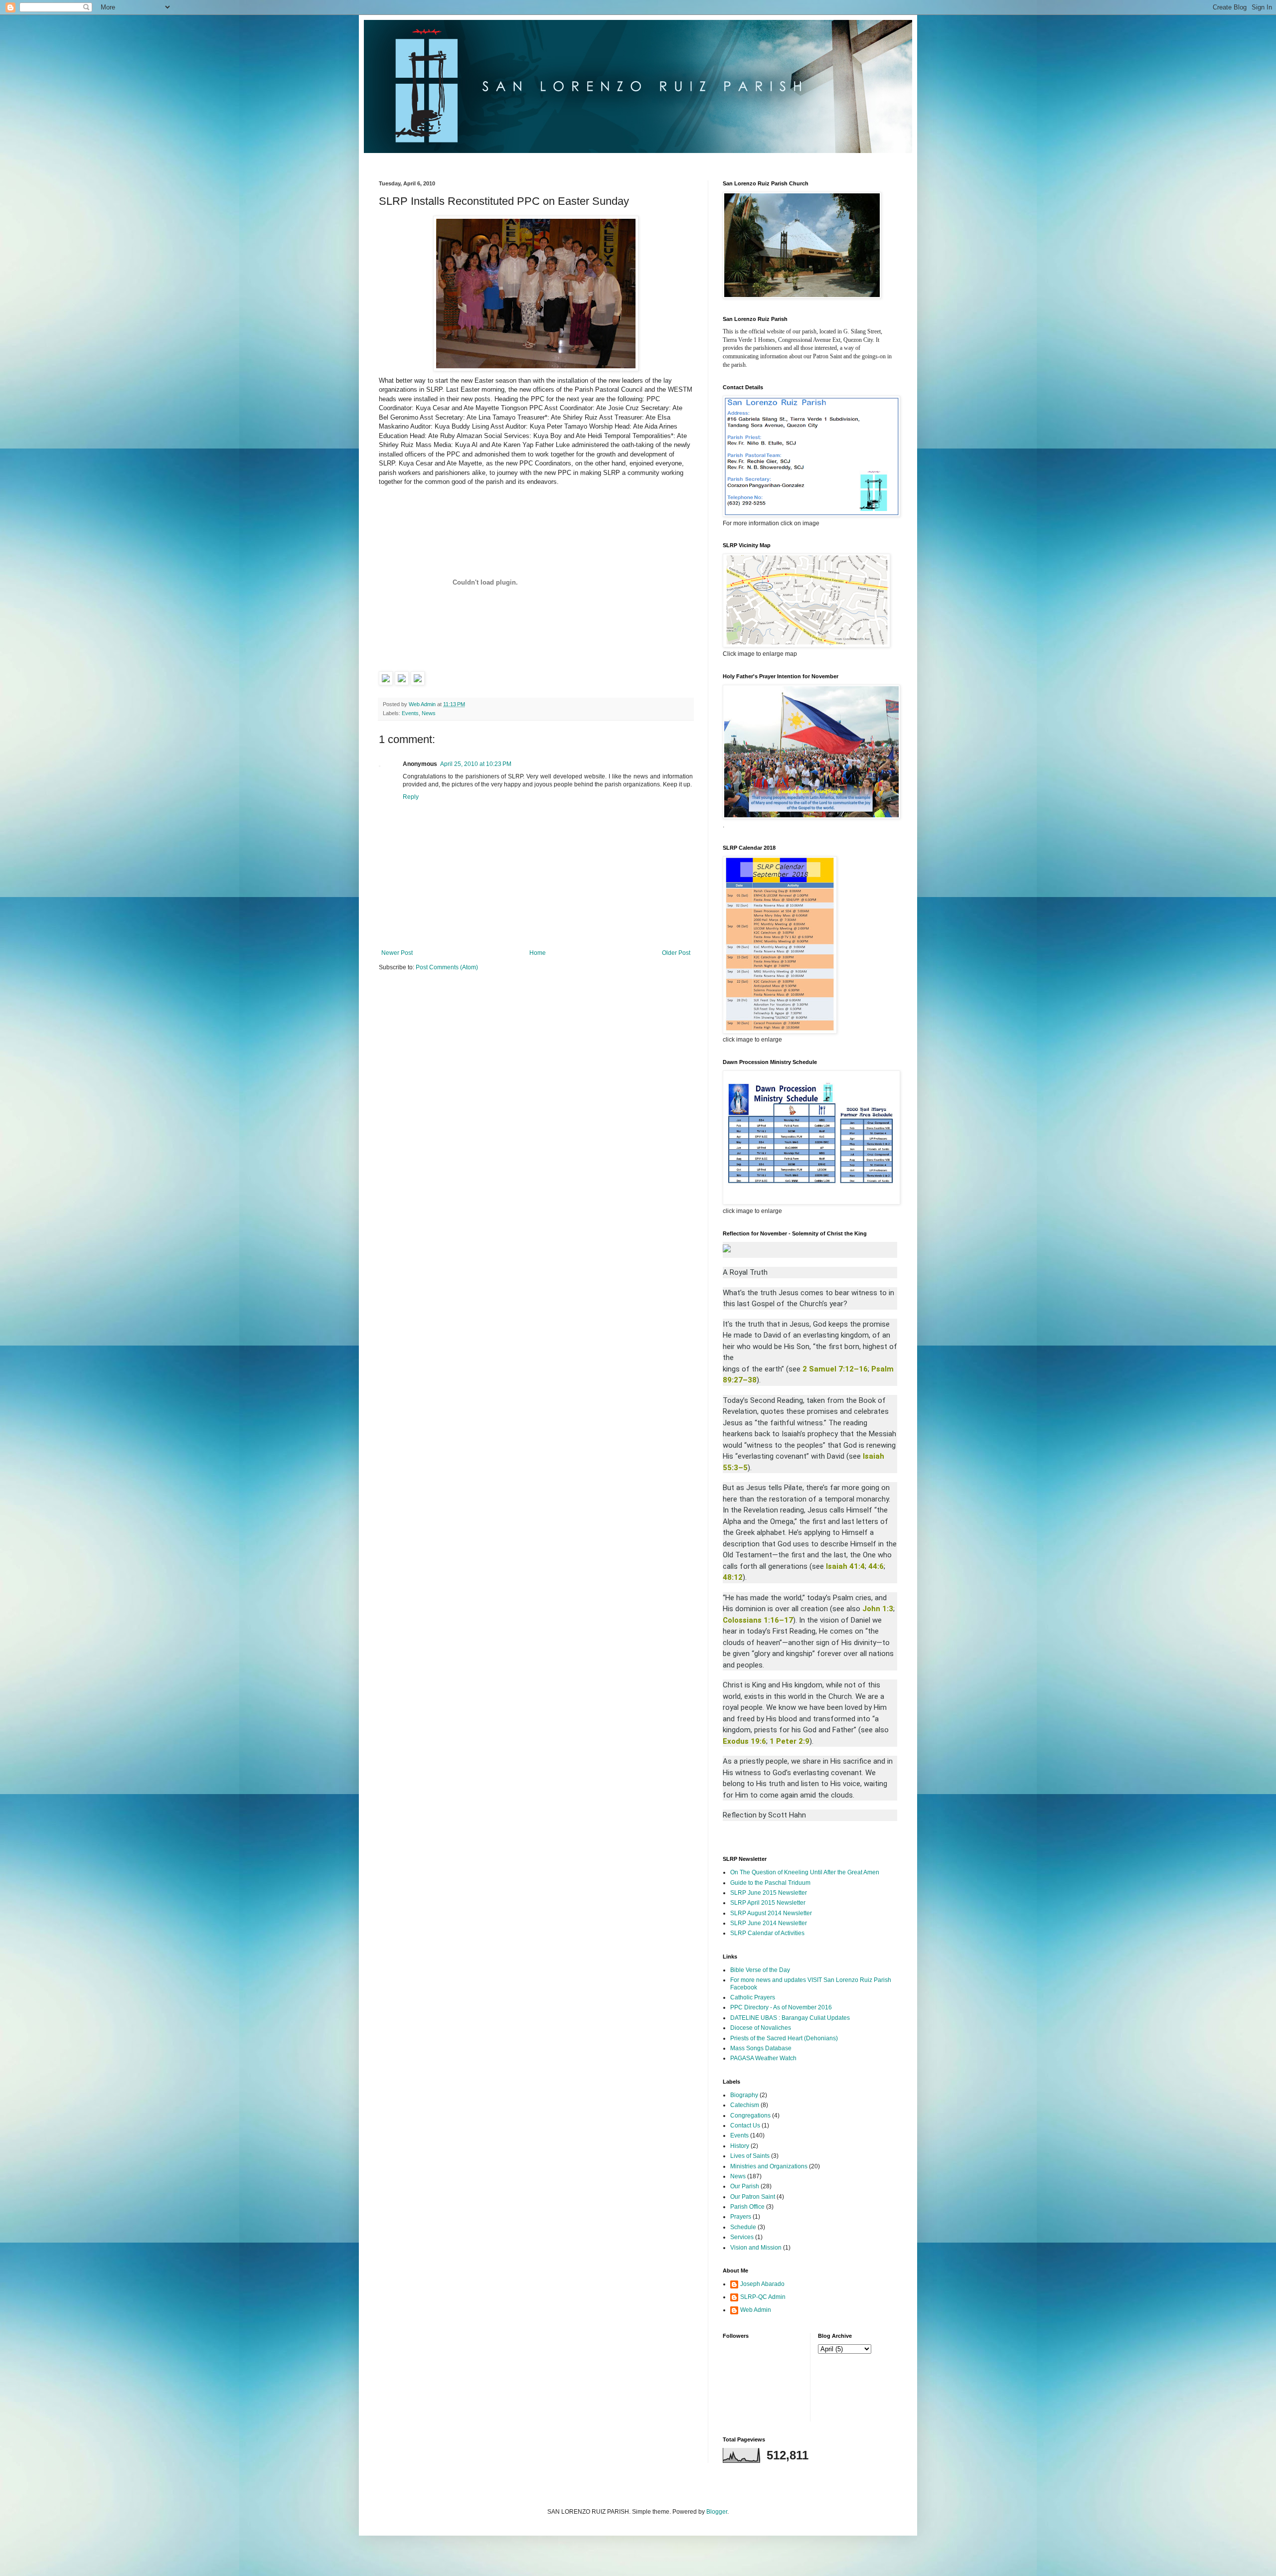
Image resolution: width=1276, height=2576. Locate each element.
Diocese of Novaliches (761, 2028)
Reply (411, 797)
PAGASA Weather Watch (763, 2058)
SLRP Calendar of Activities (767, 1933)
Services (742, 2237)
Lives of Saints (750, 2156)
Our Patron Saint (753, 2197)
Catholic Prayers (753, 1997)
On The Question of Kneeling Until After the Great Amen (805, 1872)
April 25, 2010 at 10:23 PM (476, 764)
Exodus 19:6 (744, 1741)
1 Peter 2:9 (790, 1741)
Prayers (741, 2217)
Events (410, 713)
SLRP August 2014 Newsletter (771, 1913)
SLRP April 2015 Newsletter (768, 1903)
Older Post (676, 953)
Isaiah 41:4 (845, 1566)
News (429, 713)
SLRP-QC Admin (763, 2297)
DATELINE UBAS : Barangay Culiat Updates (790, 2018)
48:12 (733, 1577)
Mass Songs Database (761, 2048)
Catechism (745, 2105)
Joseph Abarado (762, 2284)
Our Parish (745, 2186)
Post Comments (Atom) (447, 967)
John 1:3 (878, 1609)
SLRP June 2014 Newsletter (769, 1923)
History (740, 2146)
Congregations (750, 2116)
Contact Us (745, 2125)
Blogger (717, 2512)
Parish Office (747, 2207)
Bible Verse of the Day (760, 1970)
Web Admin (756, 2310)
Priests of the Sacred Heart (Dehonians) (784, 2038)
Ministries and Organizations (769, 2166)
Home (538, 953)
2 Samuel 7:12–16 (835, 1369)
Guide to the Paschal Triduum (770, 1883)
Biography (744, 2095)
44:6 (876, 1566)
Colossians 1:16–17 (758, 1620)
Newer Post (397, 953)
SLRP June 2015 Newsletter (769, 1893)
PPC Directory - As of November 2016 (781, 2007)
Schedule (743, 2227)
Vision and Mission (756, 2248)
